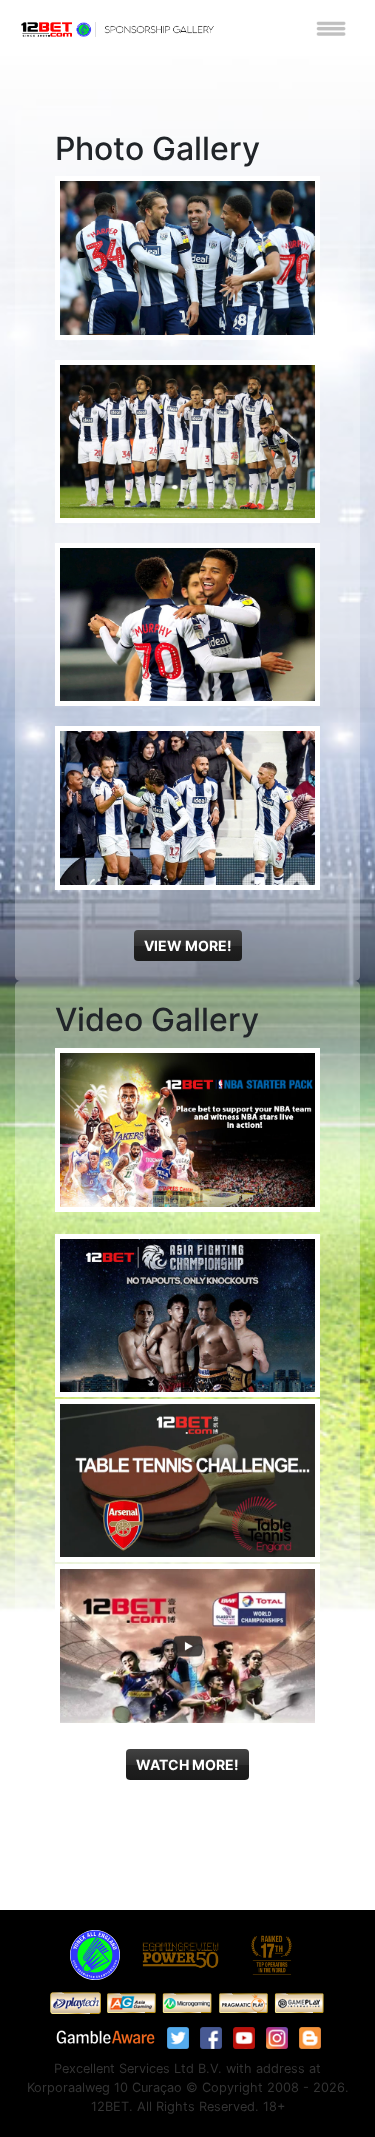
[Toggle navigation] (331, 28)
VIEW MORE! (188, 945)
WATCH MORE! (187, 1764)
